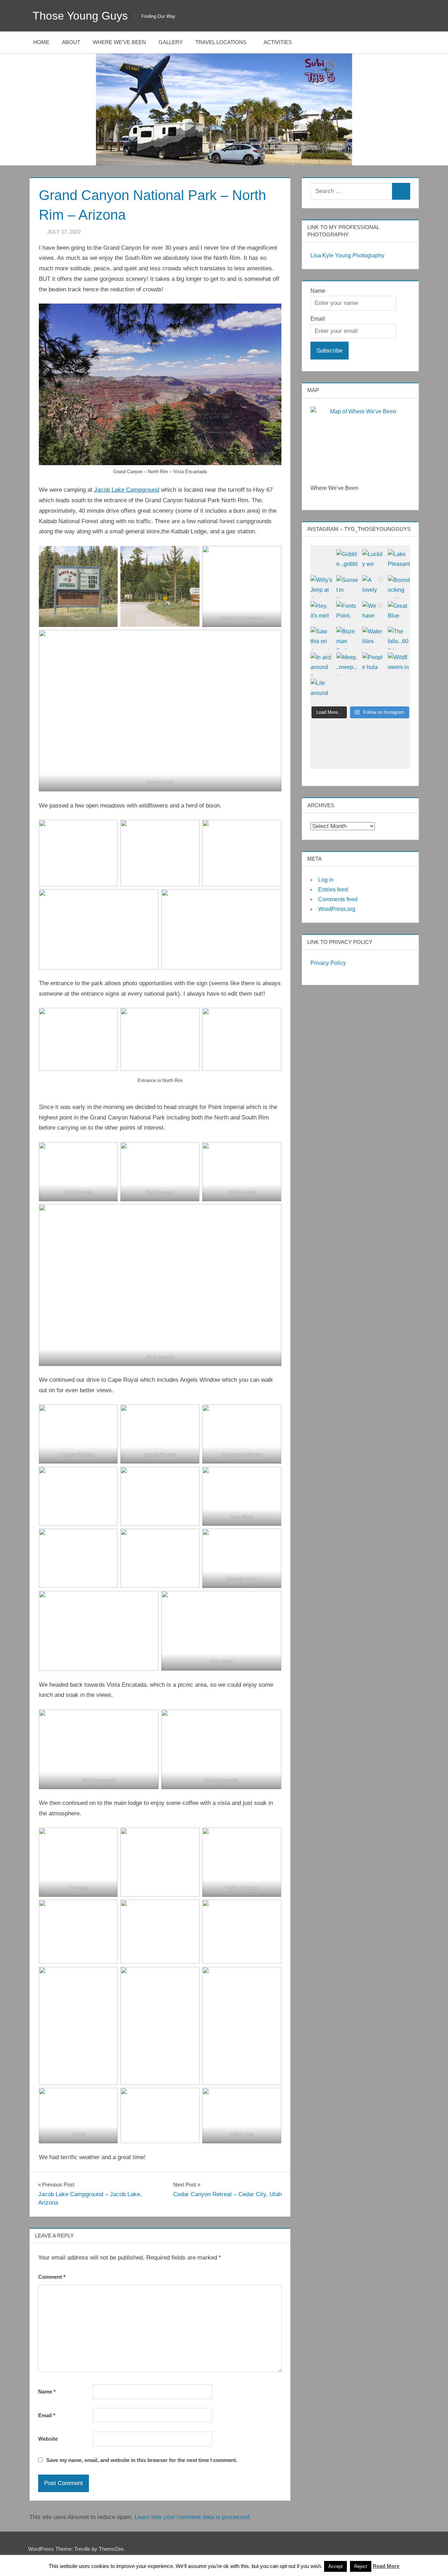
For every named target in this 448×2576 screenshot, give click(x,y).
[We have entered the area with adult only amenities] (373, 612)
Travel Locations (221, 42)
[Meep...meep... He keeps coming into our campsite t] (348, 664)
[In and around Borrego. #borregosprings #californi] (322, 664)
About (71, 42)
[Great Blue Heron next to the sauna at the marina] (399, 612)
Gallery (171, 42)
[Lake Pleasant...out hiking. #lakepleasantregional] (399, 561)
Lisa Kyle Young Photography (347, 255)
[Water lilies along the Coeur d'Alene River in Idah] (373, 638)
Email (47, 2415)
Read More (386, 2566)
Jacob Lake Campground (127, 490)
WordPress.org (337, 909)
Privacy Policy (328, 963)
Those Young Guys (80, 16)
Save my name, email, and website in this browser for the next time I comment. (142, 2460)
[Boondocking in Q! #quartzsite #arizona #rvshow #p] (399, 586)
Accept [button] (335, 2566)
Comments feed (338, 899)
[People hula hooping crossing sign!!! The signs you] (373, 664)
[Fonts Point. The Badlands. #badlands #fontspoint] (348, 612)
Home (41, 42)
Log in (326, 880)
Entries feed (333, 889)
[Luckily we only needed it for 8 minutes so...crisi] (373, 561)
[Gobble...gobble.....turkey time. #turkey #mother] (348, 561)
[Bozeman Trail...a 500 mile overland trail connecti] (348, 638)
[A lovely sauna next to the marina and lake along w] (373, 586)
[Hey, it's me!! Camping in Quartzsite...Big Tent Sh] (322, 612)
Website (48, 2439)
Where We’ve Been (119, 42)
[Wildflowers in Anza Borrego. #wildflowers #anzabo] (399, 664)
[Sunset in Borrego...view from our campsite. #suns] (348, 586)
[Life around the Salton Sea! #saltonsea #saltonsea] (322, 690)
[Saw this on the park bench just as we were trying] (322, 638)
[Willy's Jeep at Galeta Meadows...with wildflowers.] (322, 586)
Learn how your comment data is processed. (193, 2517)
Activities (278, 42)
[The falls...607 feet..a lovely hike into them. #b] (399, 638)
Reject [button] (361, 2566)
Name (47, 2392)
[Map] (360, 441)
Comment (52, 2277)
